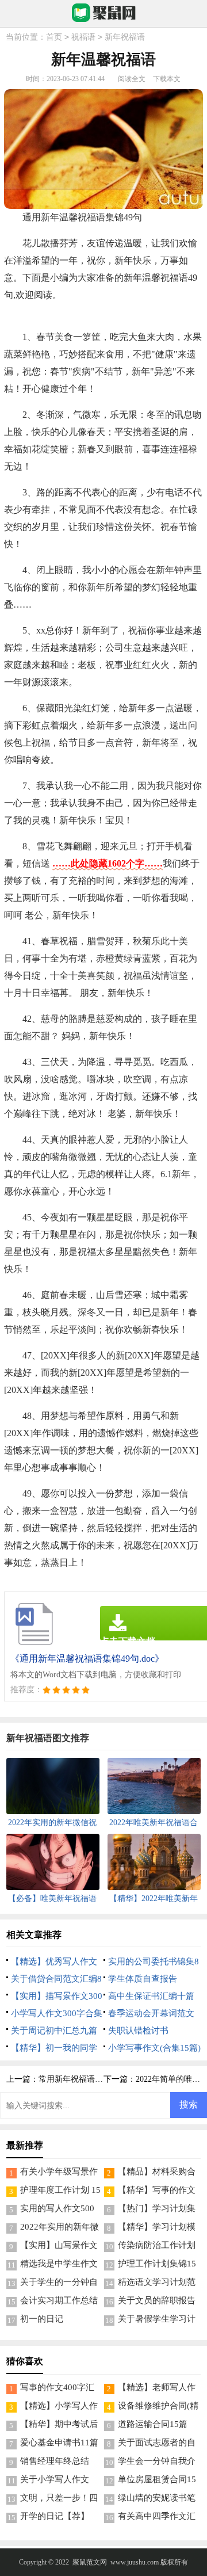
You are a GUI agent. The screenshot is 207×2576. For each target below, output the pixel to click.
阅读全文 (132, 79)
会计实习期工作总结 (59, 2300)
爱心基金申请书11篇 (59, 2443)
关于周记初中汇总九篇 (54, 2031)
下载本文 (167, 79)
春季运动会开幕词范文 (151, 2013)
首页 (54, 37)
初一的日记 (42, 2319)
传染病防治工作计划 (157, 2245)
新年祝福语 (125, 37)
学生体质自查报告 (143, 1979)
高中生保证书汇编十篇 (151, 1996)
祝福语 (83, 37)
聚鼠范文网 (90, 2562)
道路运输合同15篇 (153, 2424)
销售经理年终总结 (55, 2461)
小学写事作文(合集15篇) (154, 2048)
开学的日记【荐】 (55, 2516)
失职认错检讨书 (138, 2031)
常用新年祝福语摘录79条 (83, 2079)
